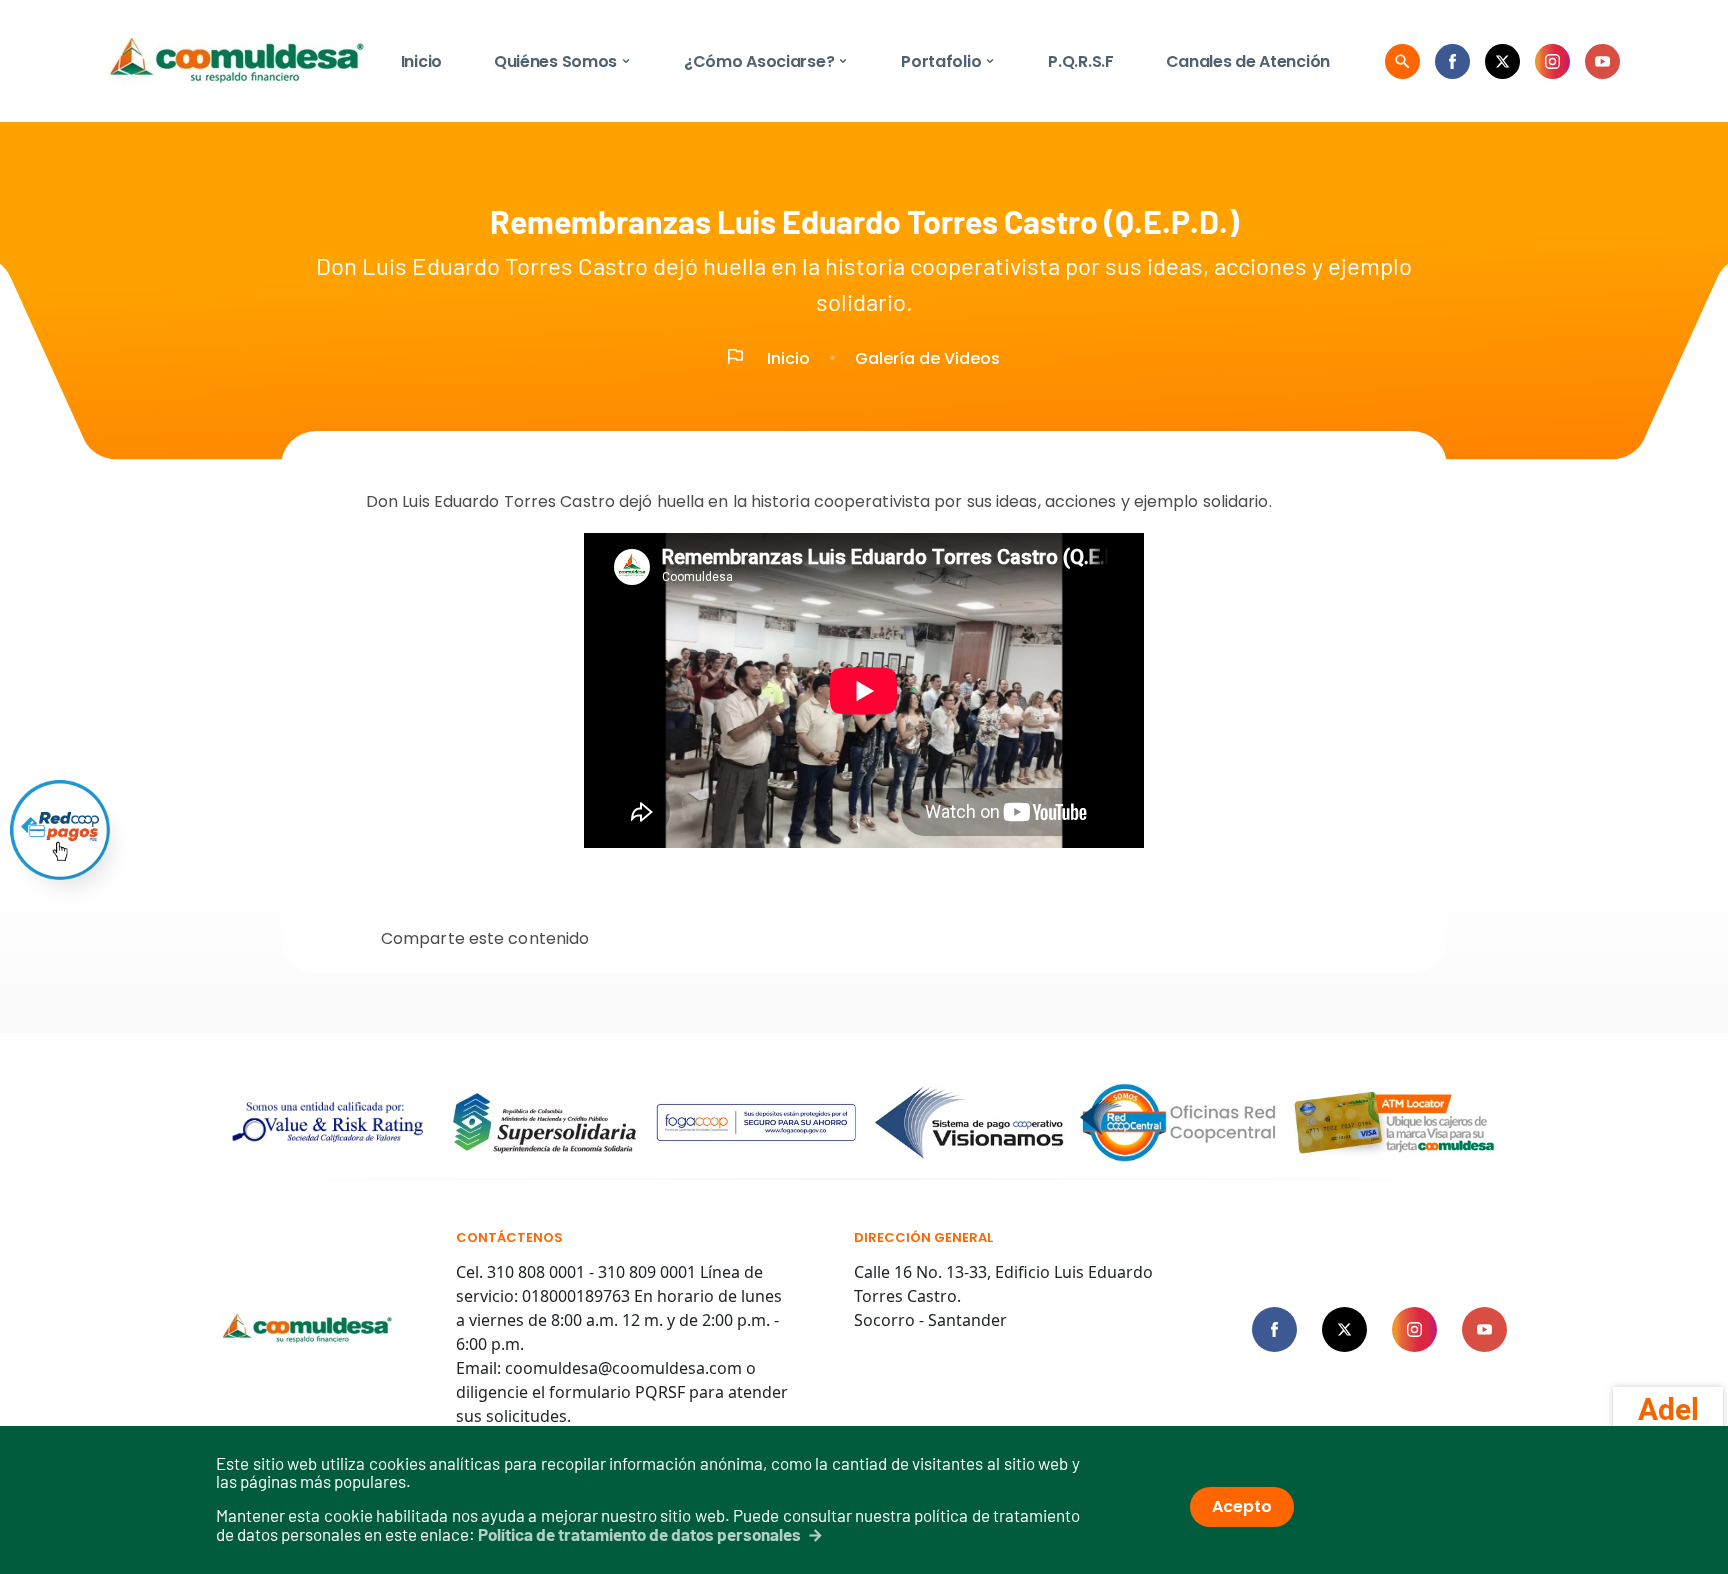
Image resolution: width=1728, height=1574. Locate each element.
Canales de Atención (1248, 61)
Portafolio (948, 61)
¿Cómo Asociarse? (766, 61)
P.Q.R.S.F (1080, 61)
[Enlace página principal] (236, 61)
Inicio (421, 61)
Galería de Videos (927, 358)
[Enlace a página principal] (307, 1329)
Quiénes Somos (563, 61)
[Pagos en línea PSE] (60, 830)
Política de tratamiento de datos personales (639, 1534)
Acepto (1242, 1506)
